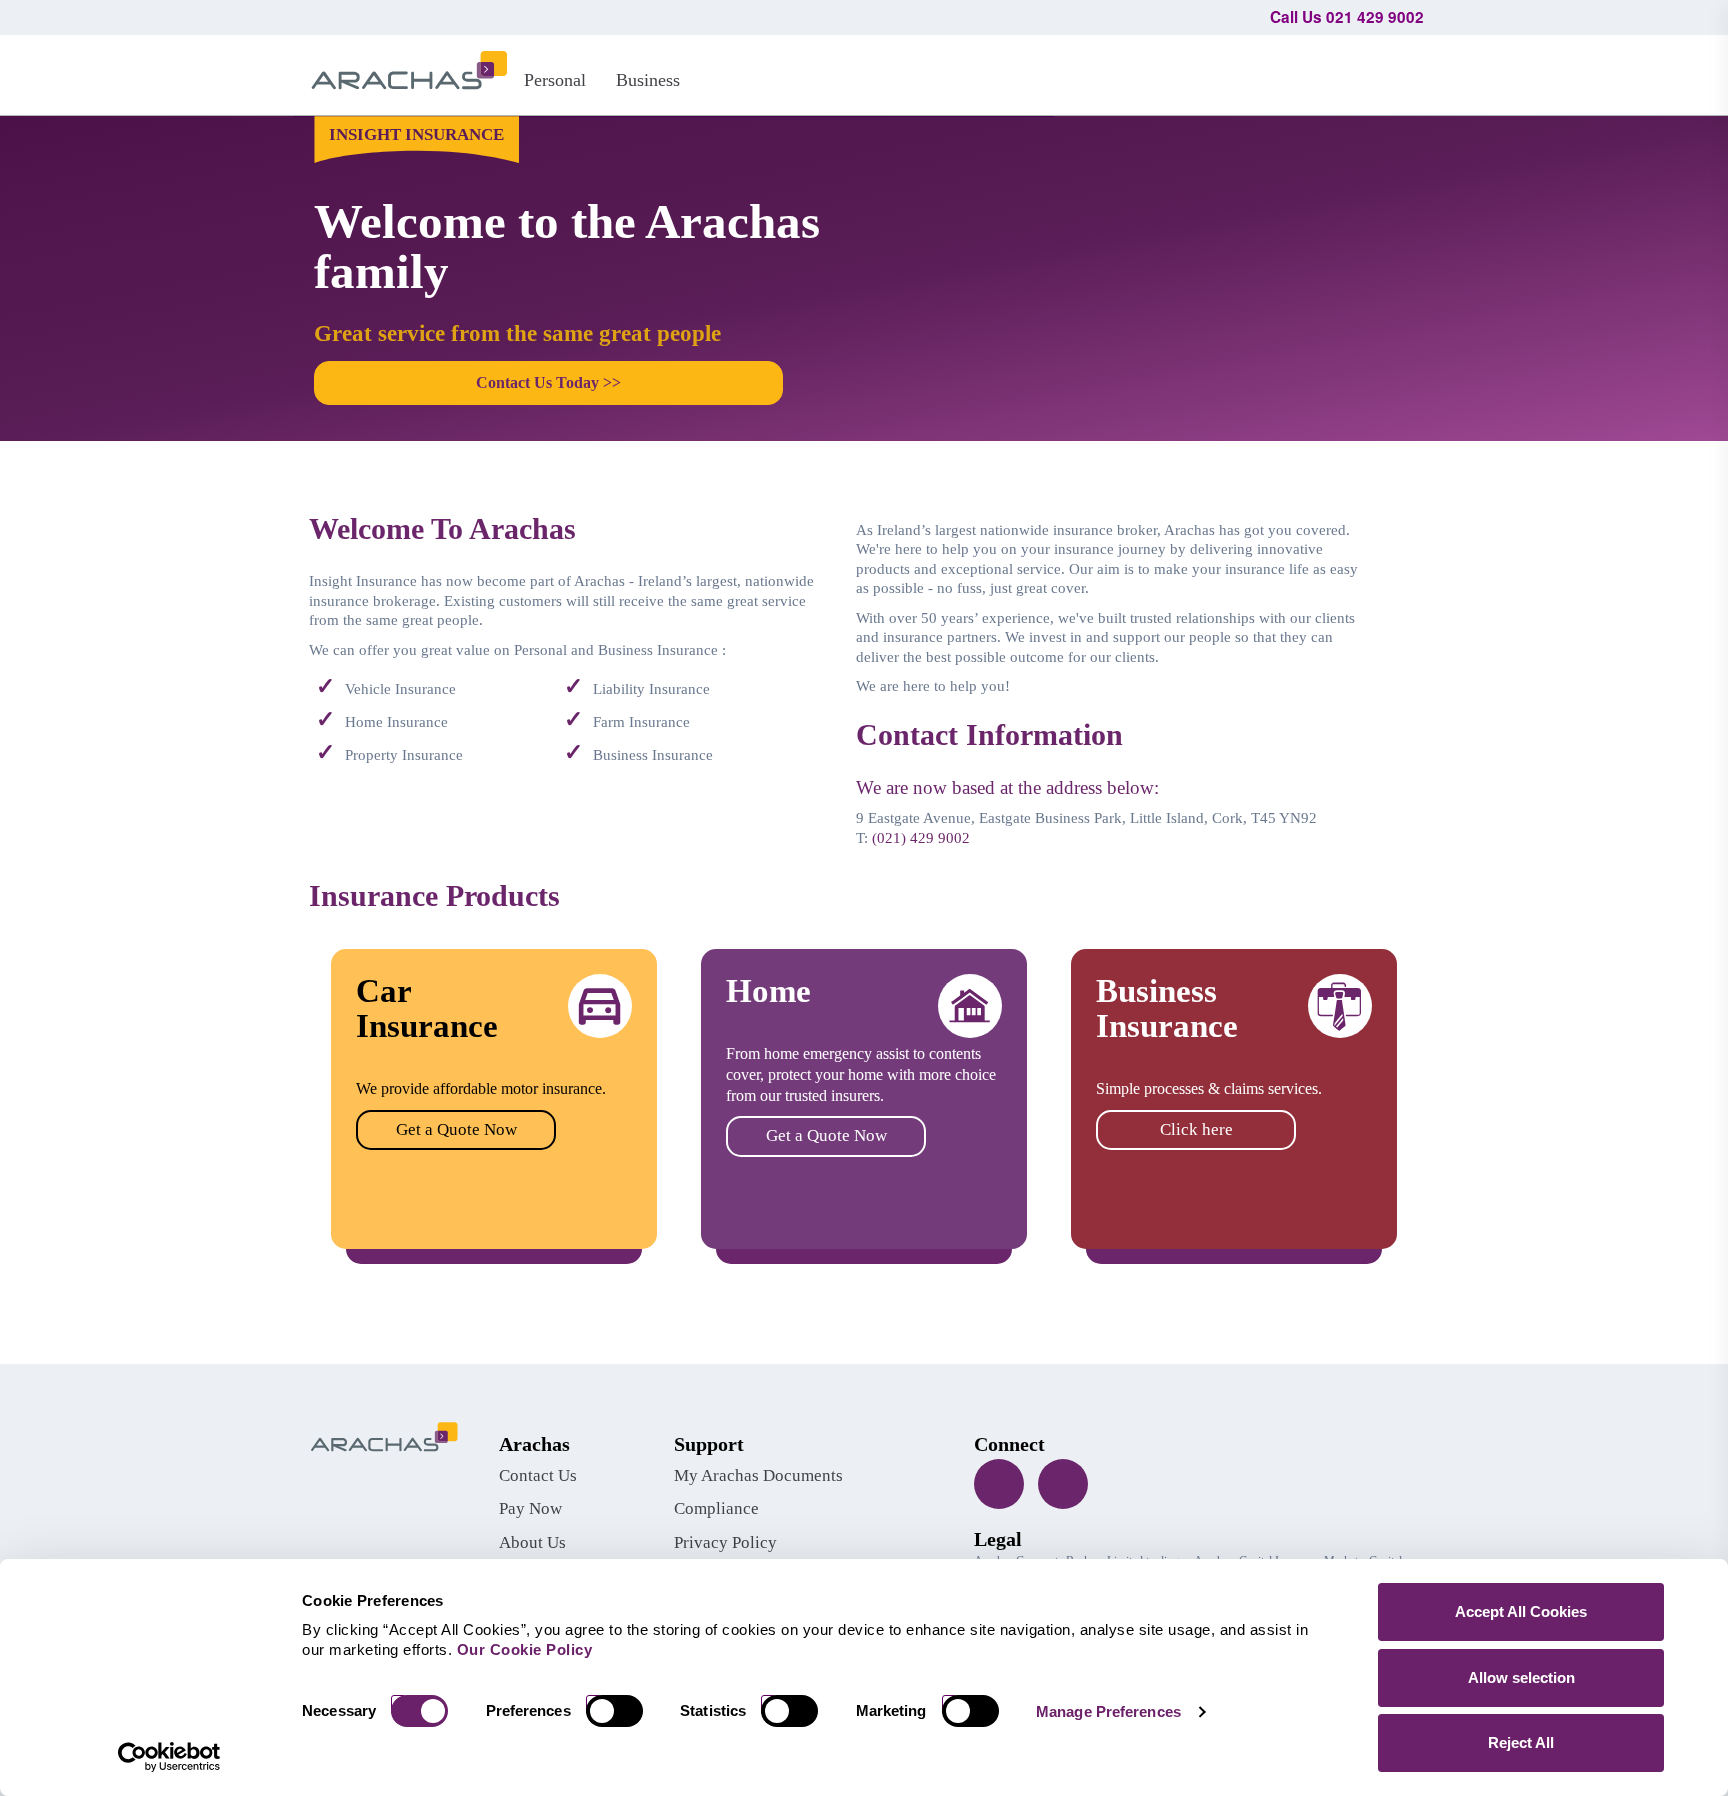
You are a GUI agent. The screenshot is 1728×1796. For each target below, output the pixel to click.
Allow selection (1521, 1677)
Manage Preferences (1108, 1711)
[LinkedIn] (1063, 1484)
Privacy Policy (725, 1542)
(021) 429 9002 (921, 838)
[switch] (622, 1711)
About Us (532, 1542)
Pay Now (530, 1508)
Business (648, 80)
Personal (555, 80)
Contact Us (538, 1475)
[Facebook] (999, 1484)
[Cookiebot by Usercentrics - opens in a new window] (169, 1757)
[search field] (1399, 72)
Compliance (716, 1508)
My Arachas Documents (758, 1475)
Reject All (1521, 1742)
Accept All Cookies (1521, 1611)
